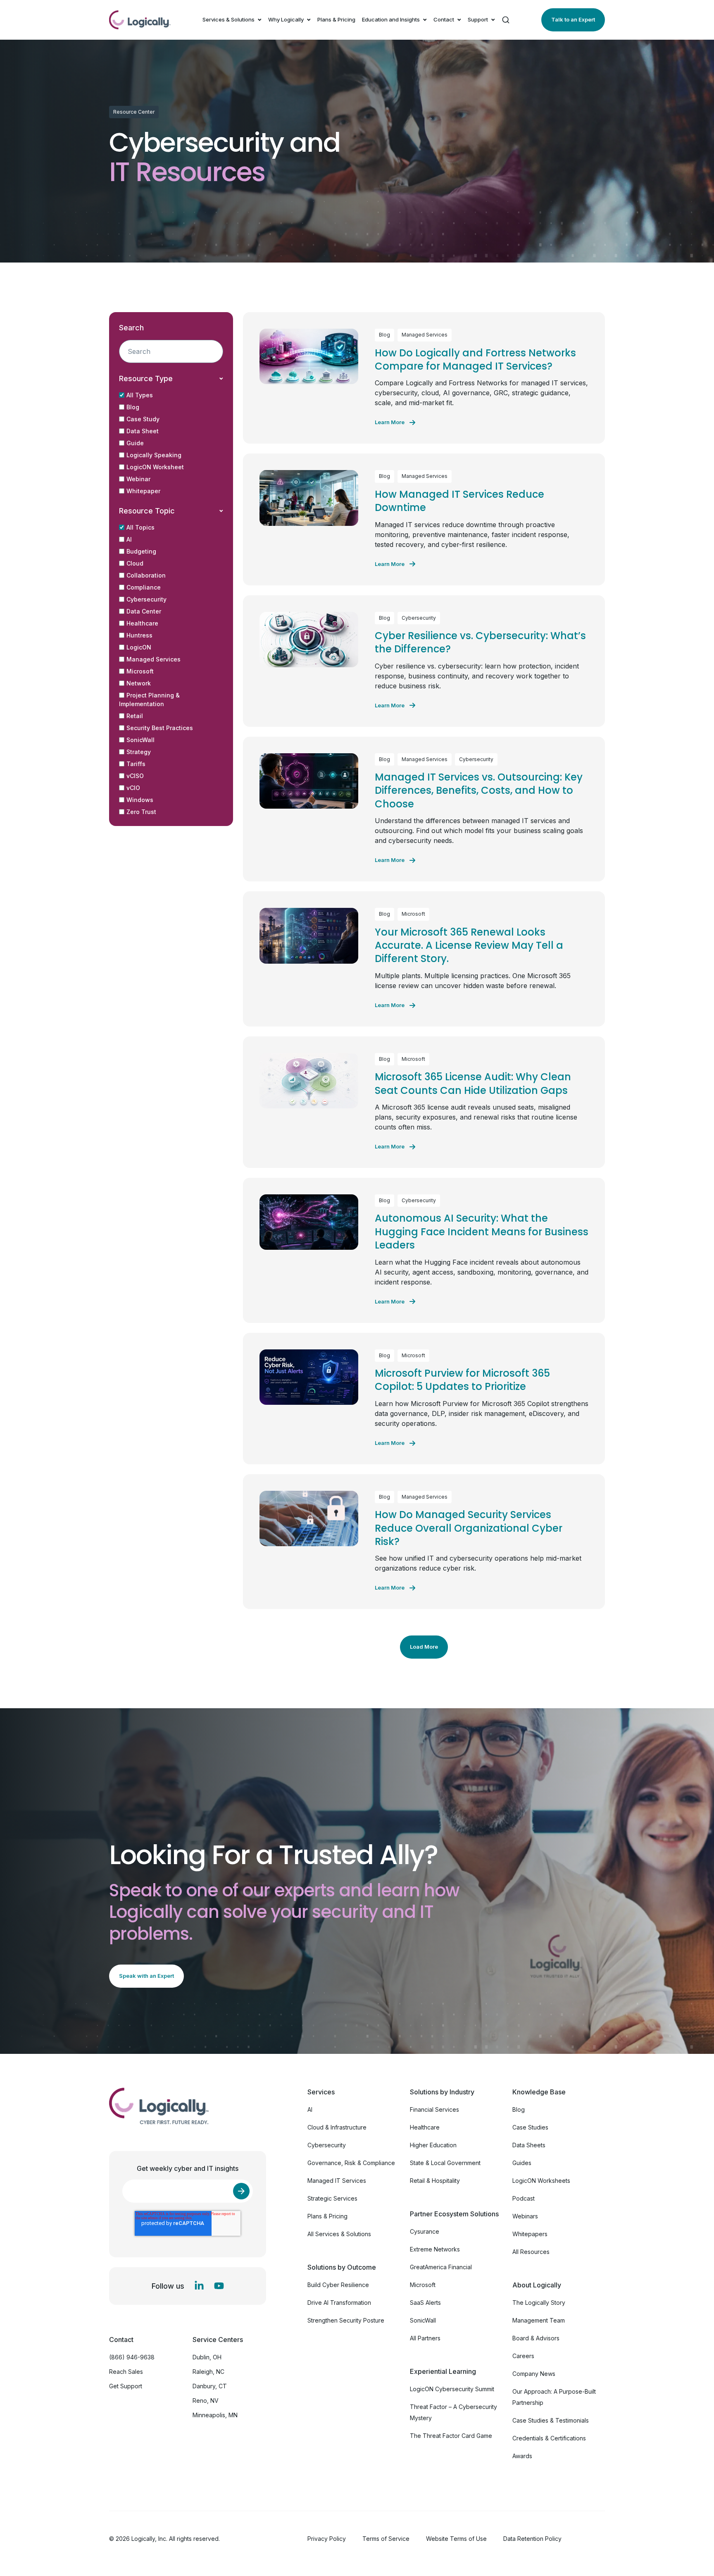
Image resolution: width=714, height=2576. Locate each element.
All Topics (140, 527)
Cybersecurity (146, 599)
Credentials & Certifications (549, 2438)
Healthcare (142, 623)
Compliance (144, 587)
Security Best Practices (160, 728)
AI (129, 539)
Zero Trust (141, 812)
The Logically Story (539, 2303)
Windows (140, 800)
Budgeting (141, 551)
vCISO (135, 776)
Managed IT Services (337, 2181)
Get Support (126, 2386)
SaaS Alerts (425, 2303)
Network (139, 683)
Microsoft (140, 671)
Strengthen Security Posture (346, 2320)
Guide (135, 443)
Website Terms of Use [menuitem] (456, 2539)
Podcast (524, 2198)
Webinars (525, 2216)
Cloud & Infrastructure (337, 2127)
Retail (135, 716)
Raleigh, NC (208, 2372)
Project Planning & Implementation (149, 700)
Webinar (138, 479)
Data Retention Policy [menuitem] (532, 2539)
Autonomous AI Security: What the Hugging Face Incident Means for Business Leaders (482, 1232)
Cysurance (425, 2231)
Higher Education (433, 2145)
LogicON (139, 647)
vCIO (133, 788)
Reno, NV (206, 2401)
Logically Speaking (154, 455)
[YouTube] (219, 2286)
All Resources (531, 2252)
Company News (534, 2374)
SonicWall (140, 740)
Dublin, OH (207, 2357)
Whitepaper (143, 491)
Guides (522, 2163)
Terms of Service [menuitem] (386, 2539)
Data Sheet (143, 431)
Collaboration (146, 575)
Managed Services (154, 659)
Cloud (135, 563)
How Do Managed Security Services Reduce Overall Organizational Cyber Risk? (469, 1528)
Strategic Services (332, 2198)
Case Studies (530, 2127)
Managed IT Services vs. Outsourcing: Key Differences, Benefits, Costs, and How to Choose (479, 790)
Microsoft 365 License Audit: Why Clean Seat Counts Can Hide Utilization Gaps (473, 1083)
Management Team (539, 2320)
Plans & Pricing (336, 19)
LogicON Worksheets (541, 2181)
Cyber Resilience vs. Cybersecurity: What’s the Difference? (480, 642)
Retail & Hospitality (435, 2181)
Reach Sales (126, 2372)
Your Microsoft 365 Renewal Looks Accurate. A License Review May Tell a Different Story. (469, 945)
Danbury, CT (210, 2386)
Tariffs (136, 764)
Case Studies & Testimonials (551, 2420)
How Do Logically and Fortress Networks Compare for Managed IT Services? (475, 359)
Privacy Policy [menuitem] (327, 2539)
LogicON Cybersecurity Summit (452, 2389)
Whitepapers (530, 2234)
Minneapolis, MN (215, 2415)
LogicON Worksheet (155, 467)
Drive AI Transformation (339, 2303)
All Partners (425, 2338)
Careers (523, 2356)
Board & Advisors (536, 2338)
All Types (140, 395)
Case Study (143, 419)
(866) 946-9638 (132, 2357)
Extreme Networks (435, 2249)
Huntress (139, 635)
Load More (424, 1647)
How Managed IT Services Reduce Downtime (459, 501)
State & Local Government (445, 2163)
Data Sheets (529, 2145)
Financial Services (434, 2109)
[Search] (506, 20)
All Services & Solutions (339, 2234)
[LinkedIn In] (199, 2286)
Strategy (139, 752)
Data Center (144, 611)
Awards (522, 2456)
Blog (133, 407)
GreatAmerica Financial (441, 2267)
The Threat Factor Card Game (451, 2436)
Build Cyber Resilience (338, 2285)
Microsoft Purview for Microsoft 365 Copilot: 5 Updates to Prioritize (462, 1380)
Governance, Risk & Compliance (351, 2163)
